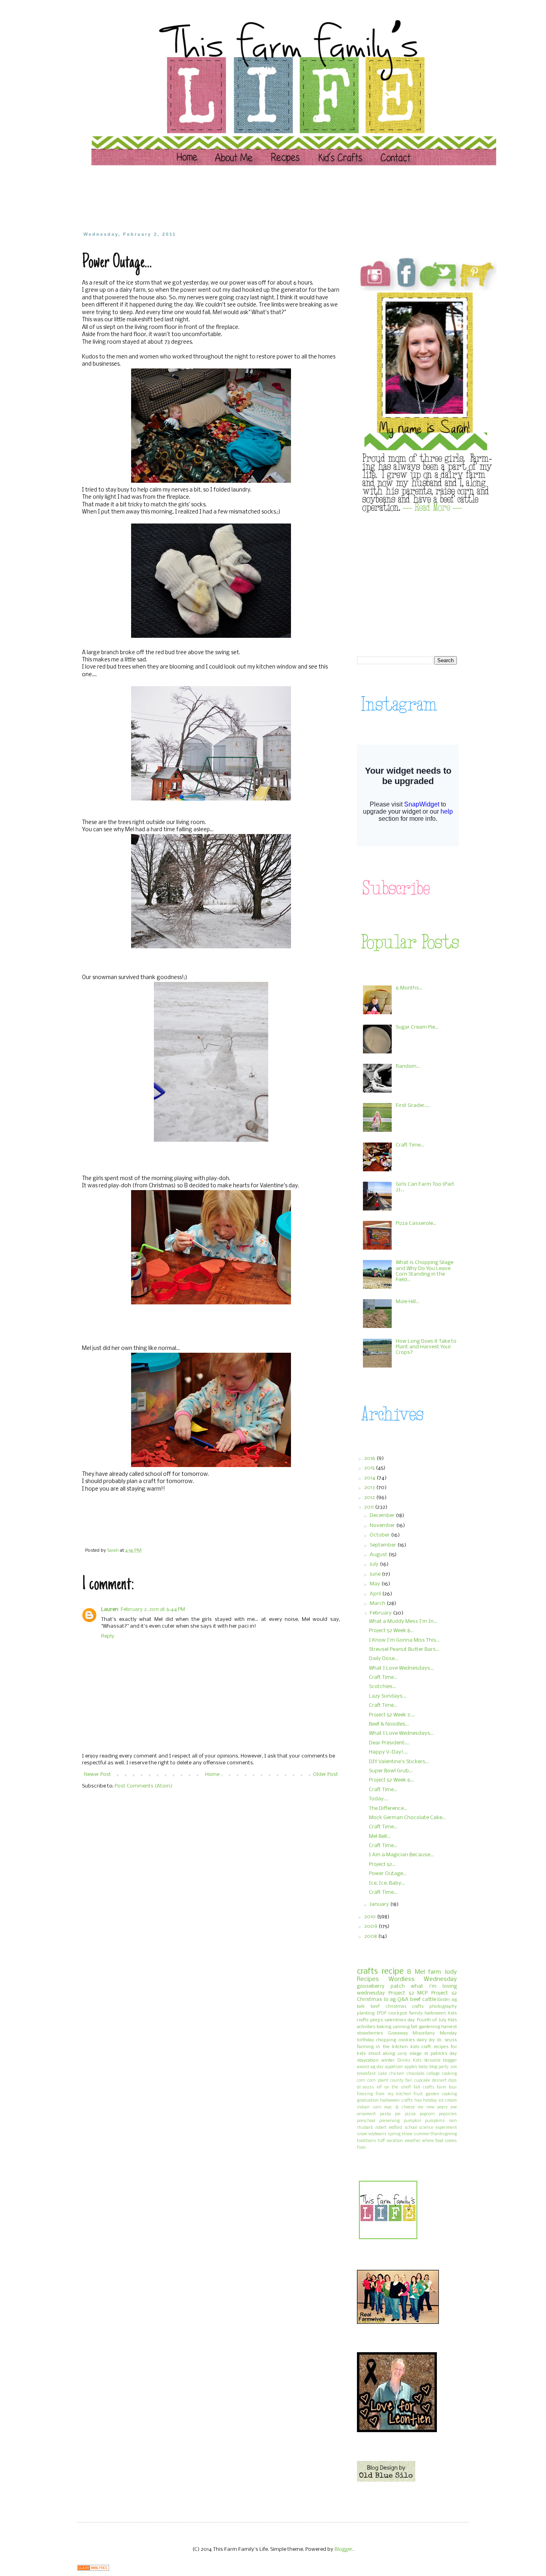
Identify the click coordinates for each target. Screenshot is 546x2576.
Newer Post (98, 1775)
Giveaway (398, 2033)
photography (443, 2007)
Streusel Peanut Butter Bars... (404, 1649)
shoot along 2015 (387, 2054)
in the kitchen (392, 2047)
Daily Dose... (384, 1659)
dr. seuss (447, 2040)
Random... (408, 1066)
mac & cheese (399, 2107)
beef (375, 2007)
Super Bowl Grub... (391, 1771)
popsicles (448, 2114)
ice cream (448, 2101)
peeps (377, 2020)
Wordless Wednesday (423, 1979)
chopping (386, 2040)
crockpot (398, 2013)
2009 (371, 1926)
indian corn (369, 2107)
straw (407, 2134)
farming (365, 2047)
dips (453, 2081)
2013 (370, 1488)
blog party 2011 (443, 2067)
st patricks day (440, 2054)
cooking (449, 2074)
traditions (367, 2141)
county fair (401, 2081)
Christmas (370, 2000)
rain (453, 2121)
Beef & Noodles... (389, 1724)
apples (411, 2067)
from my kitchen (393, 2094)
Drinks (404, 2061)
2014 (370, 1478)
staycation (368, 2060)
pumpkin (412, 2121)
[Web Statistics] (93, 2569)
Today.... (379, 1799)
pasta (385, 2114)
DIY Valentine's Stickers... (399, 1762)
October (380, 1535)
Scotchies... (383, 1687)
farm (434, 1972)
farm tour (447, 2087)
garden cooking (441, 2094)
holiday (430, 2101)
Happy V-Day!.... (389, 1752)
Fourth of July (432, 2020)
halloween (435, 2013)
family (416, 2013)
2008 (371, 1936)
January (380, 1904)
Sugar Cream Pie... (417, 1027)
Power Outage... (388, 1874)
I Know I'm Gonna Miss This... (404, 1640)
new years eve (442, 2107)
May (376, 1584)
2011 (370, 1507)
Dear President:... (389, 1743)
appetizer (394, 2067)
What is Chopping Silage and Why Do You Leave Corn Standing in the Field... (424, 1271)
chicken (397, 2074)
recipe (393, 1972)
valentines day (400, 2020)
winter (388, 2060)
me (420, 2107)
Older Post (326, 1775)
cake (383, 2074)
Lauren (110, 1610)
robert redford (389, 2128)
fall (414, 2027)
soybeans (377, 2134)
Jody (451, 1972)
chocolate (415, 2074)
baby (423, 2067)
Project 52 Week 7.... (392, 1715)
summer (422, 2134)
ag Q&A (399, 2000)
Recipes (368, 1979)
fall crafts (424, 2087)
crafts (367, 1972)
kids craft (421, 2047)
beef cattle (423, 2000)
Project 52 (401, 1993)
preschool (366, 2121)
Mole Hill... (408, 1302)
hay (418, 2101)
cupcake (422, 2081)
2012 (370, 1498)
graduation (368, 2101)
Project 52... (382, 1864)
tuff (381, 2141)
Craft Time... (410, 1145)
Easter (444, 2000)
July (375, 1564)
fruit (418, 2094)
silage (415, 2054)
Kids (417, 2061)
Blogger (344, 2549)
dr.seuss (366, 2087)
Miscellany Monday (435, 2033)
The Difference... (388, 1809)
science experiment (438, 2128)
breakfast (366, 2074)
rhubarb (365, 2128)
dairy (422, 2040)
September (384, 1545)
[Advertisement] (235, 198)
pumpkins (435, 2121)
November (383, 1526)
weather (413, 2141)
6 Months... (409, 988)
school (411, 2128)
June (376, 1574)
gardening (429, 2027)
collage (433, 2074)
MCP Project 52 (437, 1993)
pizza (410, 2114)
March (378, 1604)
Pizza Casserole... (416, 1223)
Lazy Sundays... (388, 1696)
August (379, 1555)
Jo (386, 2000)
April (376, 1594)
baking (384, 2027)
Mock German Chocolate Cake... (407, 1818)
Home (212, 1775)
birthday (366, 2040)
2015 (370, 1468)
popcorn (427, 2114)
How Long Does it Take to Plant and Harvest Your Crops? (426, 1347)
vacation (395, 2141)
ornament (366, 2114)
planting (366, 2013)
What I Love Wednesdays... (401, 1668)
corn (361, 2081)
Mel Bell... (380, 1836)
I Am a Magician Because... (401, 1855)
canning (401, 2027)
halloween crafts (397, 2101)
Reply (108, 1636)
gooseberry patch (381, 1986)
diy (432, 2040)
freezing (365, 2094)
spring (394, 2134)
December (383, 1516)
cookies (407, 2040)
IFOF (382, 2013)
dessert (439, 2081)
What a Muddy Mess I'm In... (403, 1621)
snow (362, 2134)
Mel (420, 1972)
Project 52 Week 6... (392, 1780)
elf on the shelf (394, 2087)
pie (398, 2114)
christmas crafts (405, 2007)
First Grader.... (412, 1106)
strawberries (370, 2033)
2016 (370, 1458)
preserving (390, 2121)
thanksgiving (444, 2134)
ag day (377, 2067)
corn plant (378, 2081)
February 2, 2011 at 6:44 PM (153, 1610)
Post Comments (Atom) (143, 1786)
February (381, 1613)
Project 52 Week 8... (391, 1631)
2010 (371, 1917)
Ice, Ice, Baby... (387, 1883)
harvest (449, 2027)
